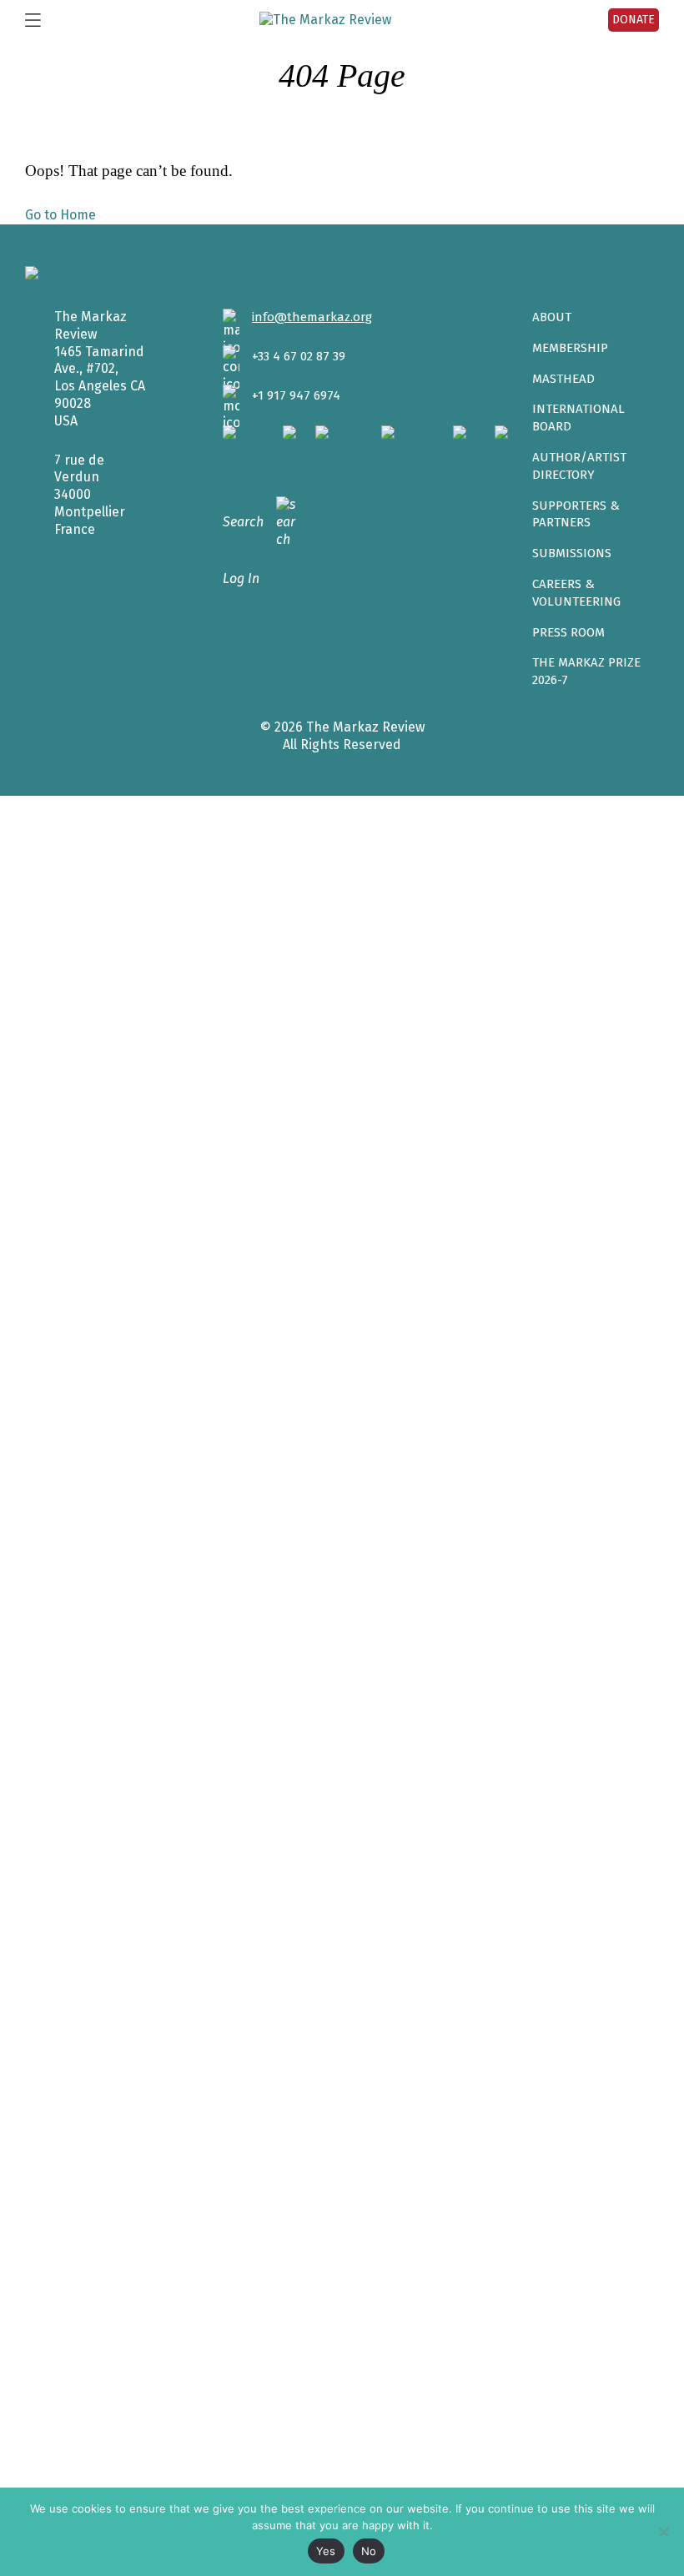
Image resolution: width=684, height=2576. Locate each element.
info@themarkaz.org (312, 317)
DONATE (634, 20)
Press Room (568, 632)
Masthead (563, 379)
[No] (663, 2532)
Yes (326, 2551)
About (552, 317)
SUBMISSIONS (572, 553)
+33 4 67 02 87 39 (299, 356)
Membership (570, 348)
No (369, 2551)
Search (243, 522)
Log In (241, 579)
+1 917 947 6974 (296, 395)
